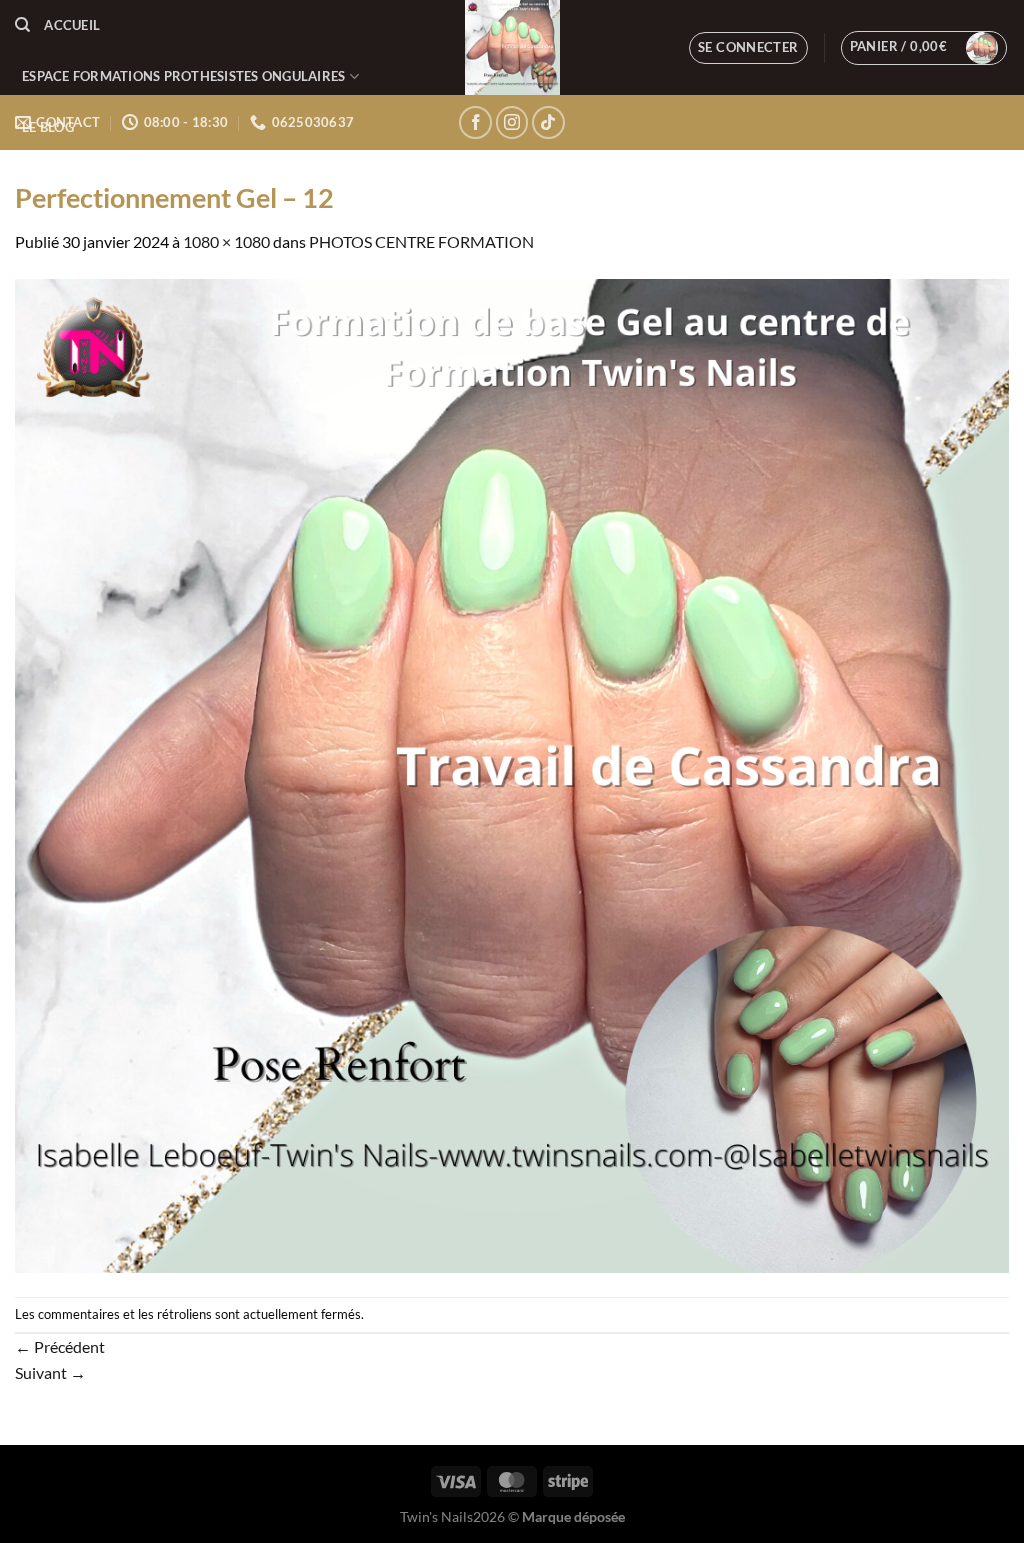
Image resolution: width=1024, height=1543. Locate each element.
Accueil (72, 25)
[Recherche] (22, 25)
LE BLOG (48, 127)
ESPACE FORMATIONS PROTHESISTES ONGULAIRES (184, 76)
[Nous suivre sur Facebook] (475, 122)
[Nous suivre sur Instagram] (512, 122)
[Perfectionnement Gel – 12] (512, 773)
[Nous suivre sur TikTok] (548, 122)
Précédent (60, 1346)
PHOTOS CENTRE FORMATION (421, 241)
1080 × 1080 (226, 241)
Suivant (50, 1372)
